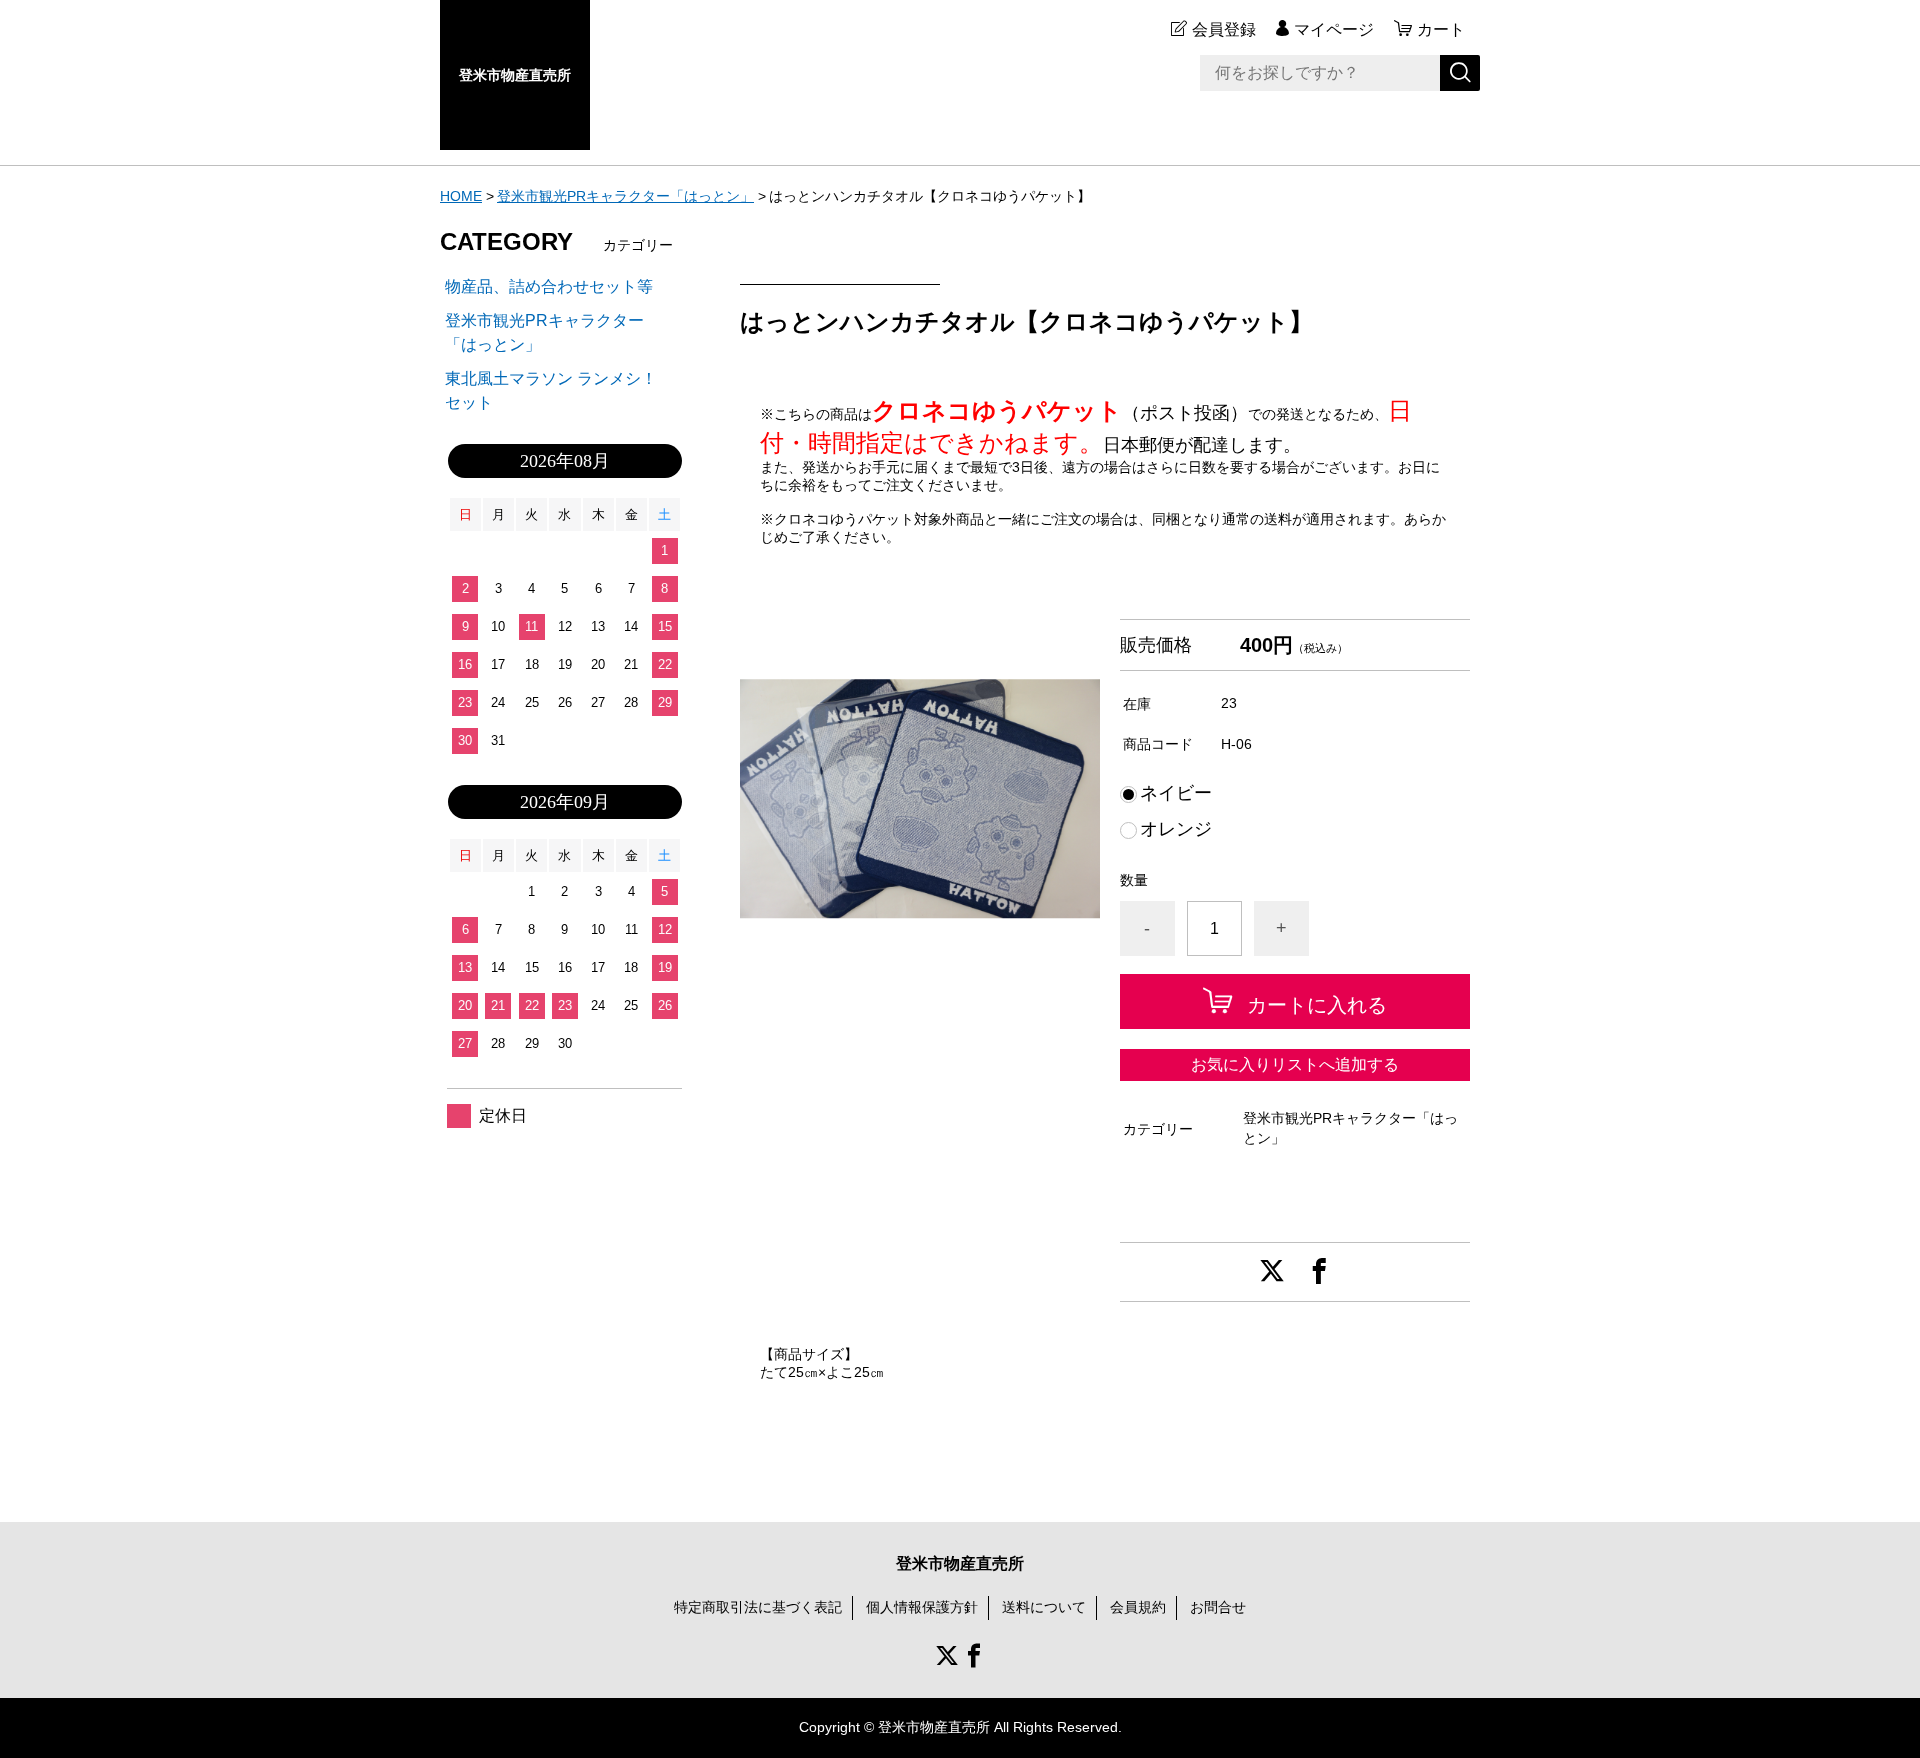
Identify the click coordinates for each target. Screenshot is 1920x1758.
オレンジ (1176, 829)
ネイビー (1176, 793)
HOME (461, 196)
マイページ (1334, 29)
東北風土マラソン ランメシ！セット (551, 390)
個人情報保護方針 (922, 1607)
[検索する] (1460, 73)
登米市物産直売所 (515, 75)
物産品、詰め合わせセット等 (549, 286)
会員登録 (1224, 29)
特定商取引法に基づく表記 (758, 1607)
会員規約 (1138, 1607)
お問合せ (1218, 1607)
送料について (1044, 1607)
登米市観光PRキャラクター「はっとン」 (625, 196)
